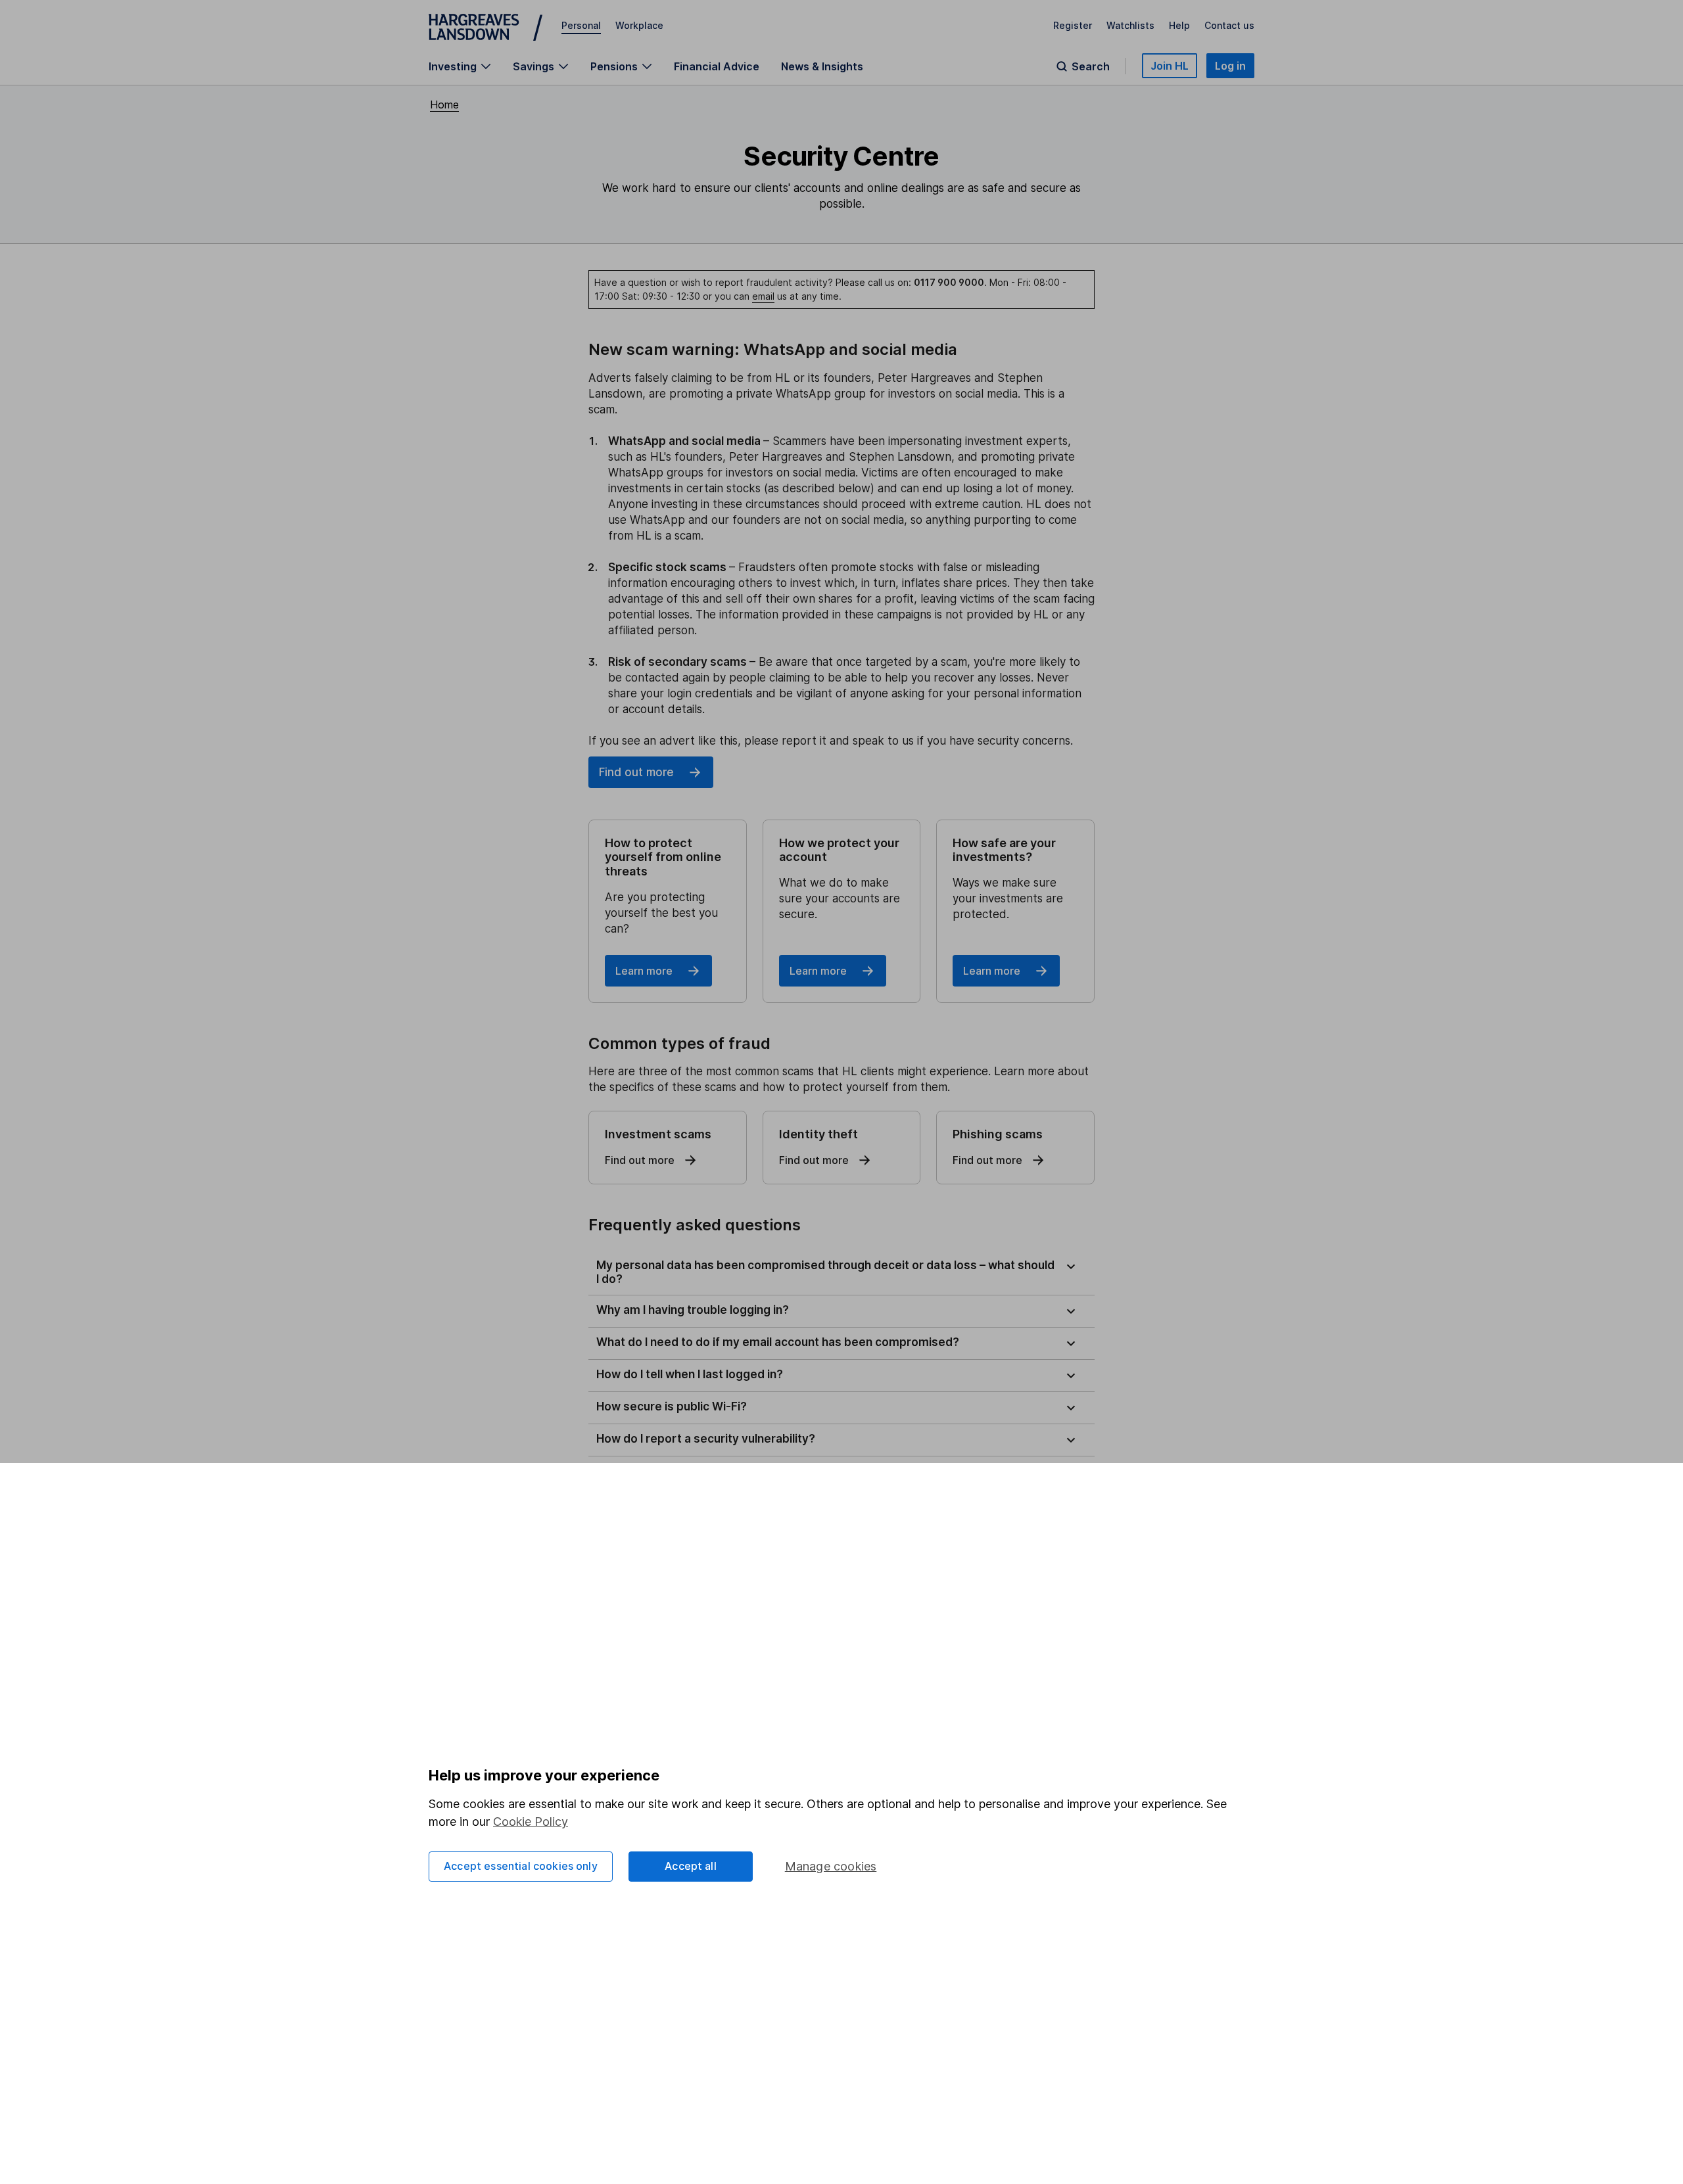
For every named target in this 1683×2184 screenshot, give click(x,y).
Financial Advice (717, 66)
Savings (533, 66)
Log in (1230, 66)
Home (444, 105)
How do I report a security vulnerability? (706, 1439)
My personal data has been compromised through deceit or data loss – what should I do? (825, 1272)
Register (1073, 25)
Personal (581, 25)
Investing (453, 66)
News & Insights (822, 66)
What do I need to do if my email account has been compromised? (778, 1342)
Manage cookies (831, 1866)
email (763, 296)
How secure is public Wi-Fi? (672, 1406)
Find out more (636, 772)
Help (1179, 25)
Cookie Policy (531, 1822)
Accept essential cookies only (521, 1866)
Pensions (614, 66)
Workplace (639, 25)
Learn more (644, 971)
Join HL (1170, 66)
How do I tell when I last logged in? (690, 1374)
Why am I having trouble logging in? (693, 1310)
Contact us (1229, 25)
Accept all (691, 1866)
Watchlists (1130, 25)
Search (1091, 66)
